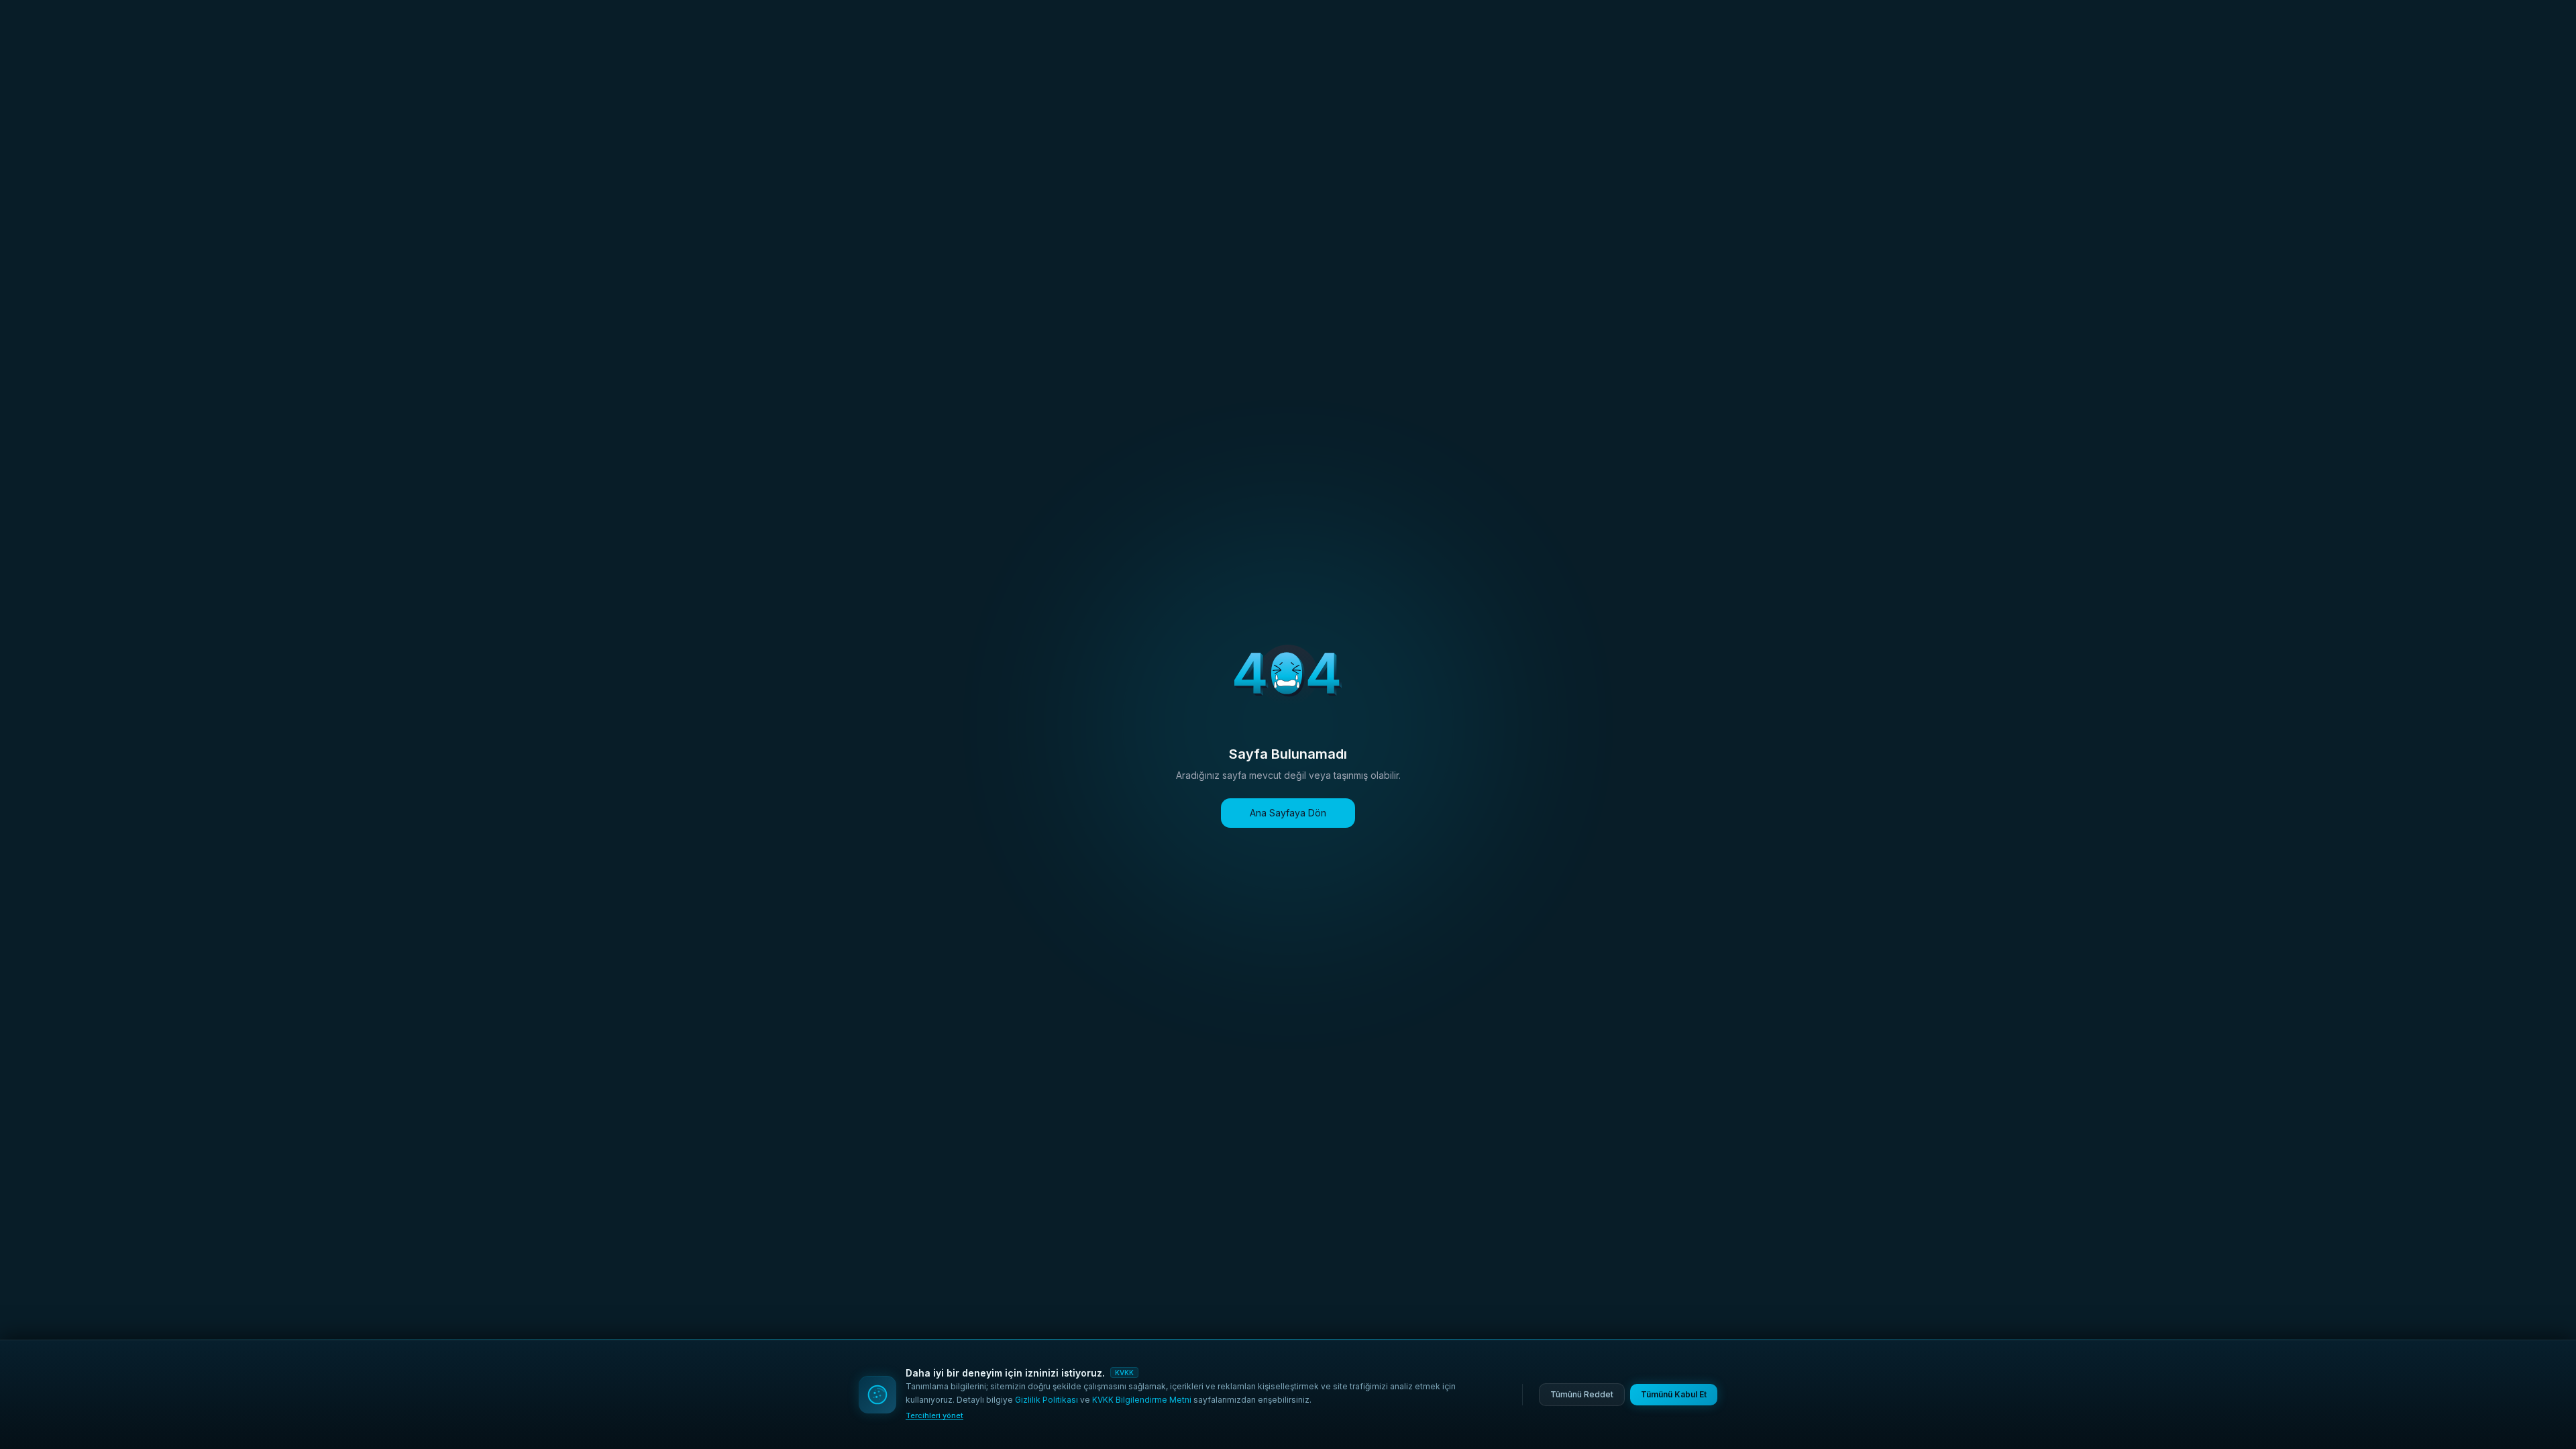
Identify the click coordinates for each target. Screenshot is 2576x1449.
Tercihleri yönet (934, 1415)
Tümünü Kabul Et (1674, 1394)
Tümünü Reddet (1582, 1394)
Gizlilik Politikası (1046, 1400)
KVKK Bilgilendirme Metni (1142, 1400)
